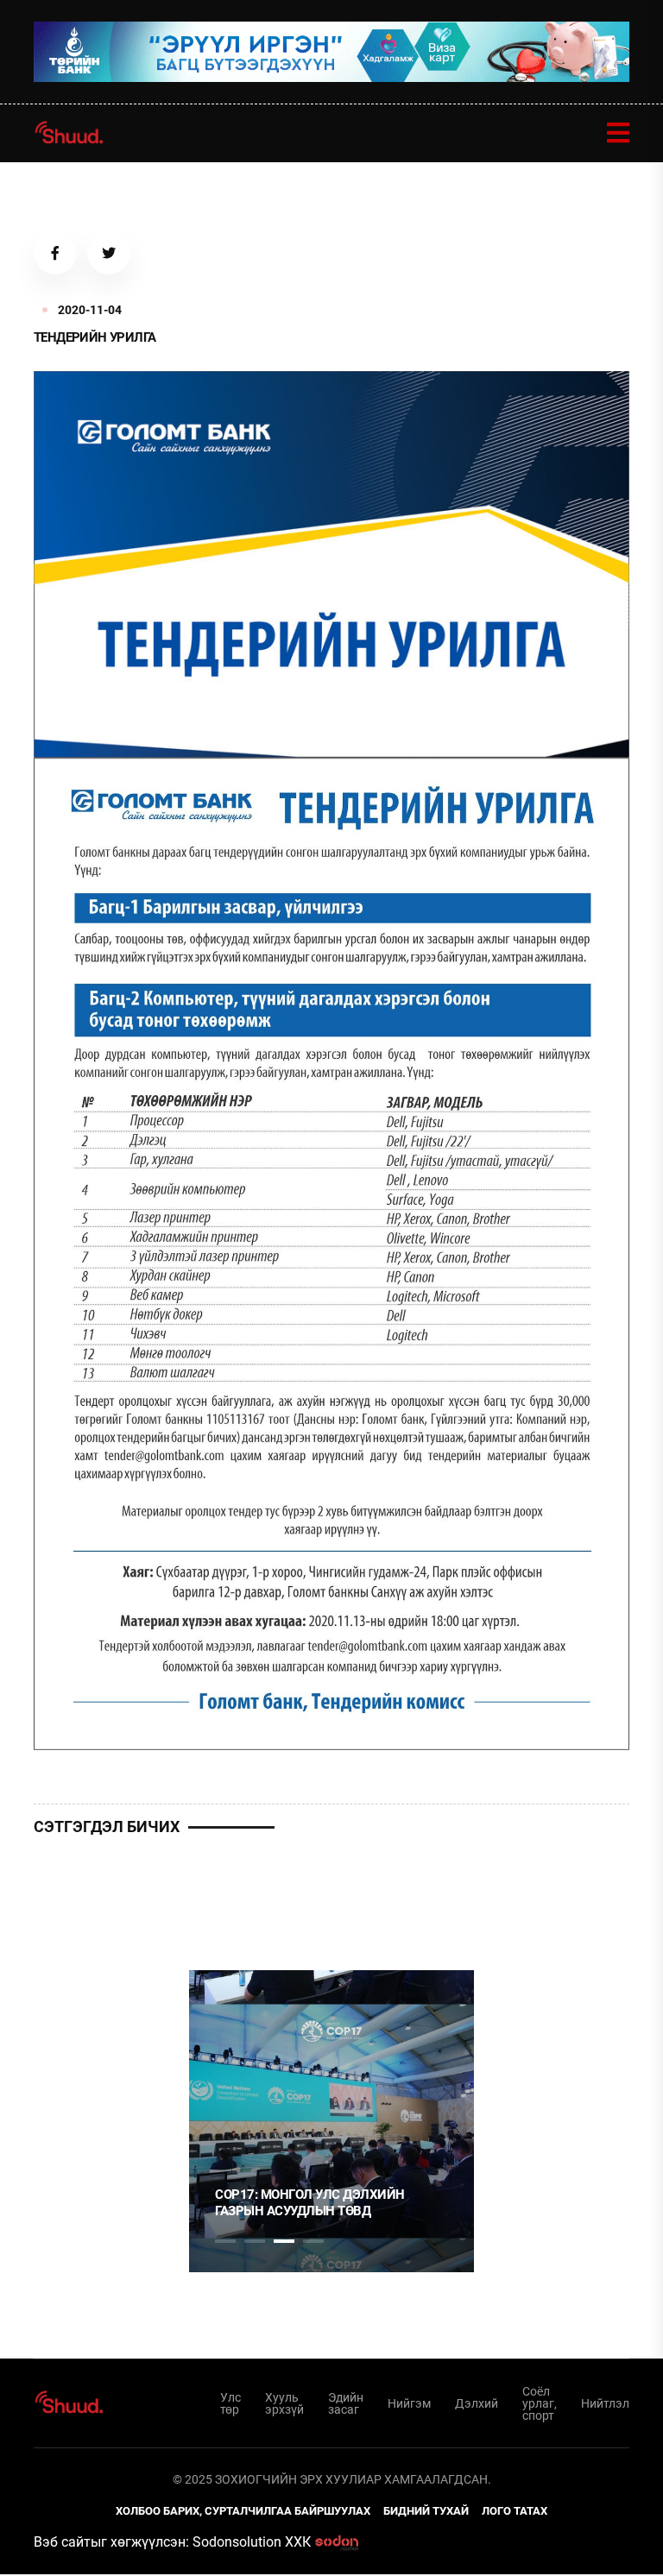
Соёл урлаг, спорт (540, 2403)
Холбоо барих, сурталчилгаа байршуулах (243, 2511)
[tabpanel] (331, 2121)
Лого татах (515, 2511)
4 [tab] (313, 2241)
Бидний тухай (426, 2511)
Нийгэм (409, 2403)
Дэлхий (477, 2403)
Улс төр (230, 2403)
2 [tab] (255, 2241)
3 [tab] (284, 2241)
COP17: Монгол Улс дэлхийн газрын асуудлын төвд (310, 2203)
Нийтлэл (605, 2403)
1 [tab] (225, 1900)
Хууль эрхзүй (284, 2403)
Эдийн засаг (346, 2403)
